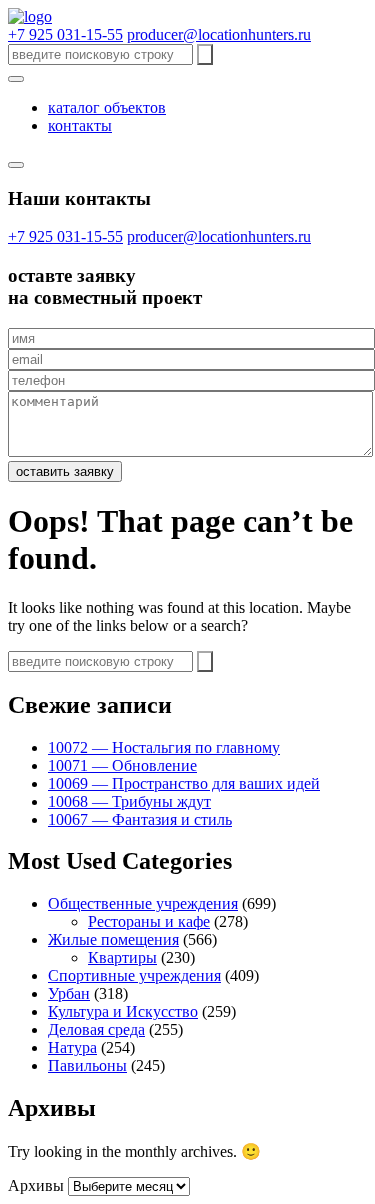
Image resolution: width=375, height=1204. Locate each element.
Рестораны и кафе (149, 921)
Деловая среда (96, 1029)
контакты (80, 125)
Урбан (69, 993)
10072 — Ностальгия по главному (164, 747)
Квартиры (122, 957)
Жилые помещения (113, 939)
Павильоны (87, 1065)
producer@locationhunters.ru (219, 34)
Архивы (36, 1185)
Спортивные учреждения (134, 975)
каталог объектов (107, 107)
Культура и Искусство (123, 1011)
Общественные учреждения (143, 903)
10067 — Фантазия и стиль (140, 819)
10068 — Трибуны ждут (129, 801)
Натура (72, 1047)
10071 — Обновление (122, 765)
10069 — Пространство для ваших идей (184, 783)
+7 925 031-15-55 (65, 34)
